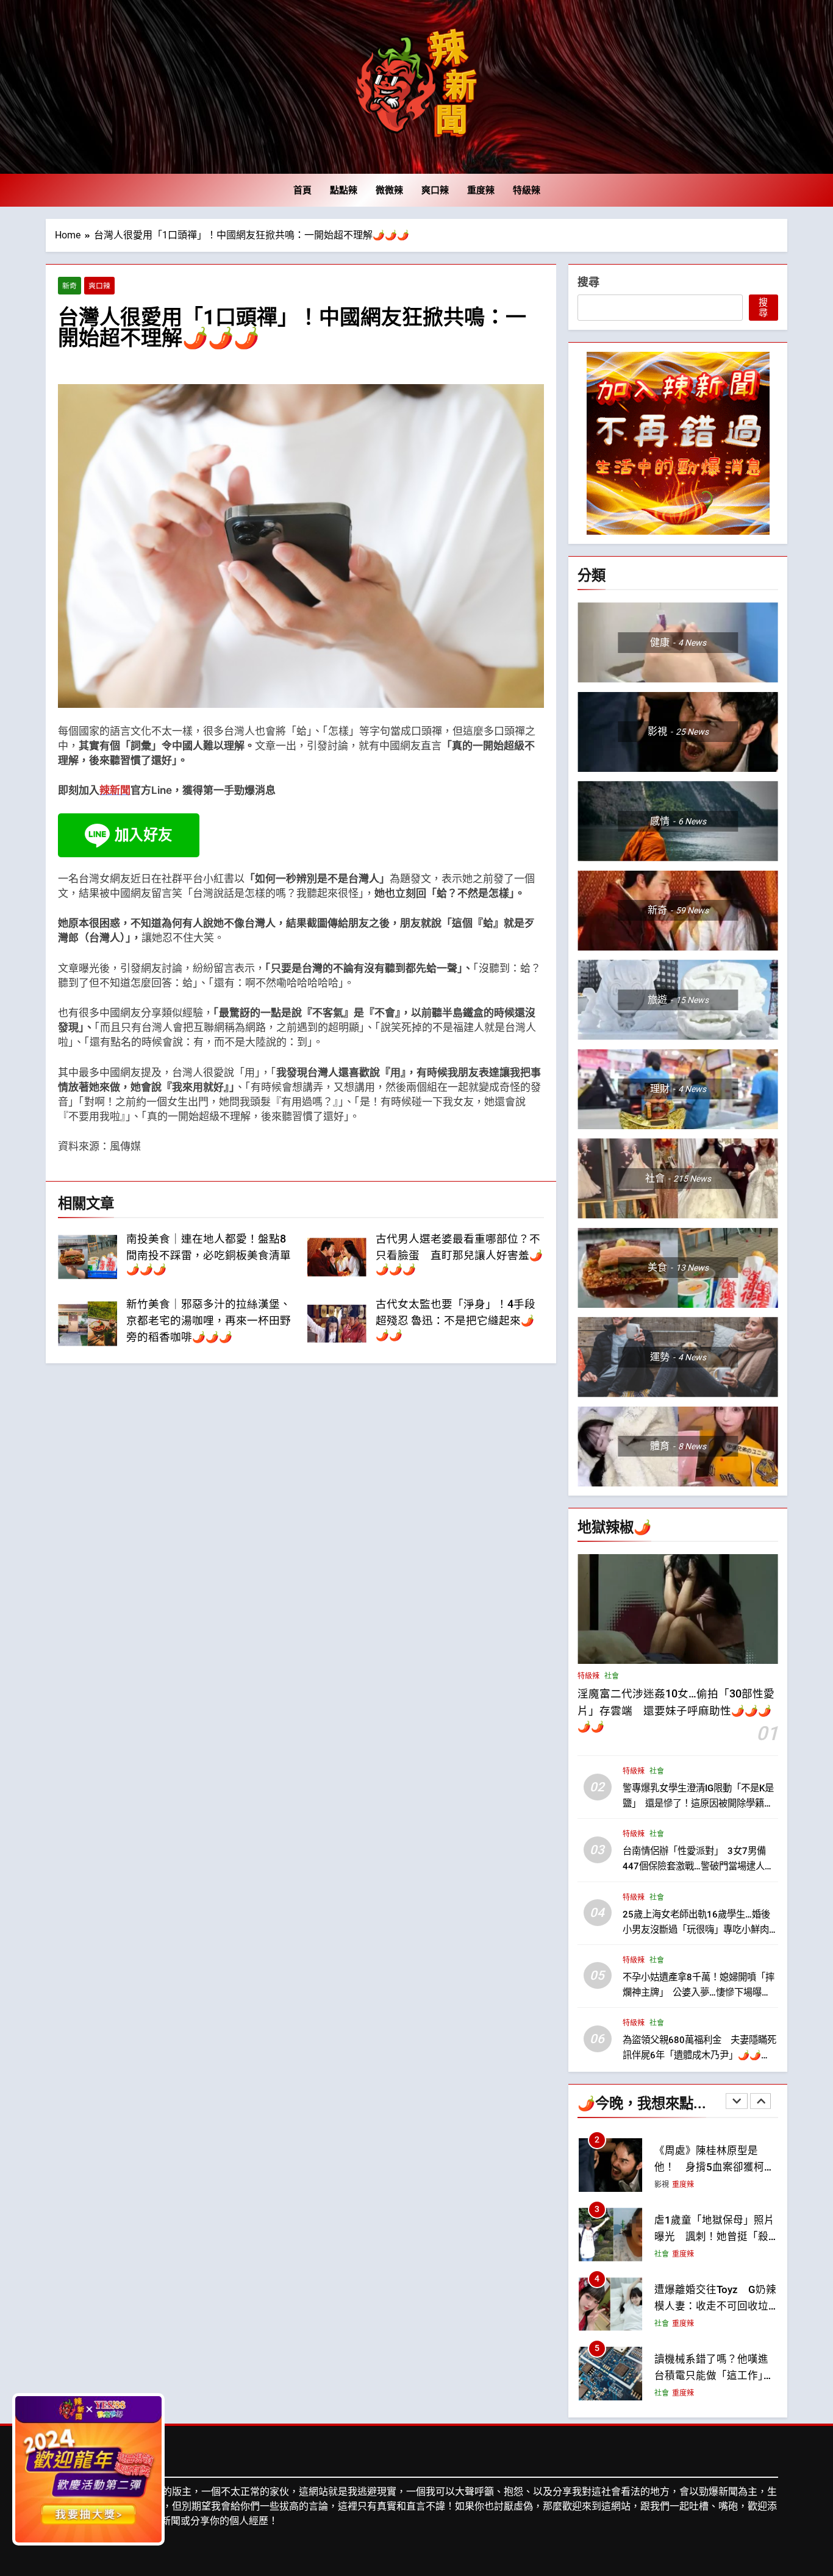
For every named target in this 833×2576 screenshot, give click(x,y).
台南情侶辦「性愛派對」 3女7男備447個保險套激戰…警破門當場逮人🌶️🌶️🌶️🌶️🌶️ (699, 1866)
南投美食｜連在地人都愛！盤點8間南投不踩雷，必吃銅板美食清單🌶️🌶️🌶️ (209, 1254)
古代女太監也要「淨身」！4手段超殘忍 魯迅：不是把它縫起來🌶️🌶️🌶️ (456, 1320)
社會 (612, 1676)
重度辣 (481, 190)
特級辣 (527, 190)
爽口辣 (435, 190)
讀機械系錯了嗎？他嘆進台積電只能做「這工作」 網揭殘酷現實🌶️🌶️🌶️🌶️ (714, 2306)
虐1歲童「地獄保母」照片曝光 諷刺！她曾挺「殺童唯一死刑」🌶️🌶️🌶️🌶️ (714, 2167)
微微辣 (389, 190)
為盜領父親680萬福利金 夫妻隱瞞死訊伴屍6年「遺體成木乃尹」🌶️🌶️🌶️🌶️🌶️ (699, 2055)
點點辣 (344, 190)
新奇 (70, 286)
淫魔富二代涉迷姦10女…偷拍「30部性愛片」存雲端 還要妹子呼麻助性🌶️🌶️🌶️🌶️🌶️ (676, 1710)
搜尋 (588, 282)
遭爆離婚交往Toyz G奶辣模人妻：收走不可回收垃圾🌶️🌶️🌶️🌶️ (715, 2237)
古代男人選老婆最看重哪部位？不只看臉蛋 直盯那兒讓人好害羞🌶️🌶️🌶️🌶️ (459, 1254)
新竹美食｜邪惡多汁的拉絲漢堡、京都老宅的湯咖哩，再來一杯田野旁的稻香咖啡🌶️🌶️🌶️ (209, 1321)
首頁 (302, 190)
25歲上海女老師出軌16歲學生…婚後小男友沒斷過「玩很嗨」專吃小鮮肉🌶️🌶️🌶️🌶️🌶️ (696, 1929)
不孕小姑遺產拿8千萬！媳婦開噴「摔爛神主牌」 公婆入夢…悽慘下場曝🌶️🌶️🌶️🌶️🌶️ (699, 1992)
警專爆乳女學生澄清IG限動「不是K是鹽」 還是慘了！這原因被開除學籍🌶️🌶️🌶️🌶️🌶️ (699, 1803)
